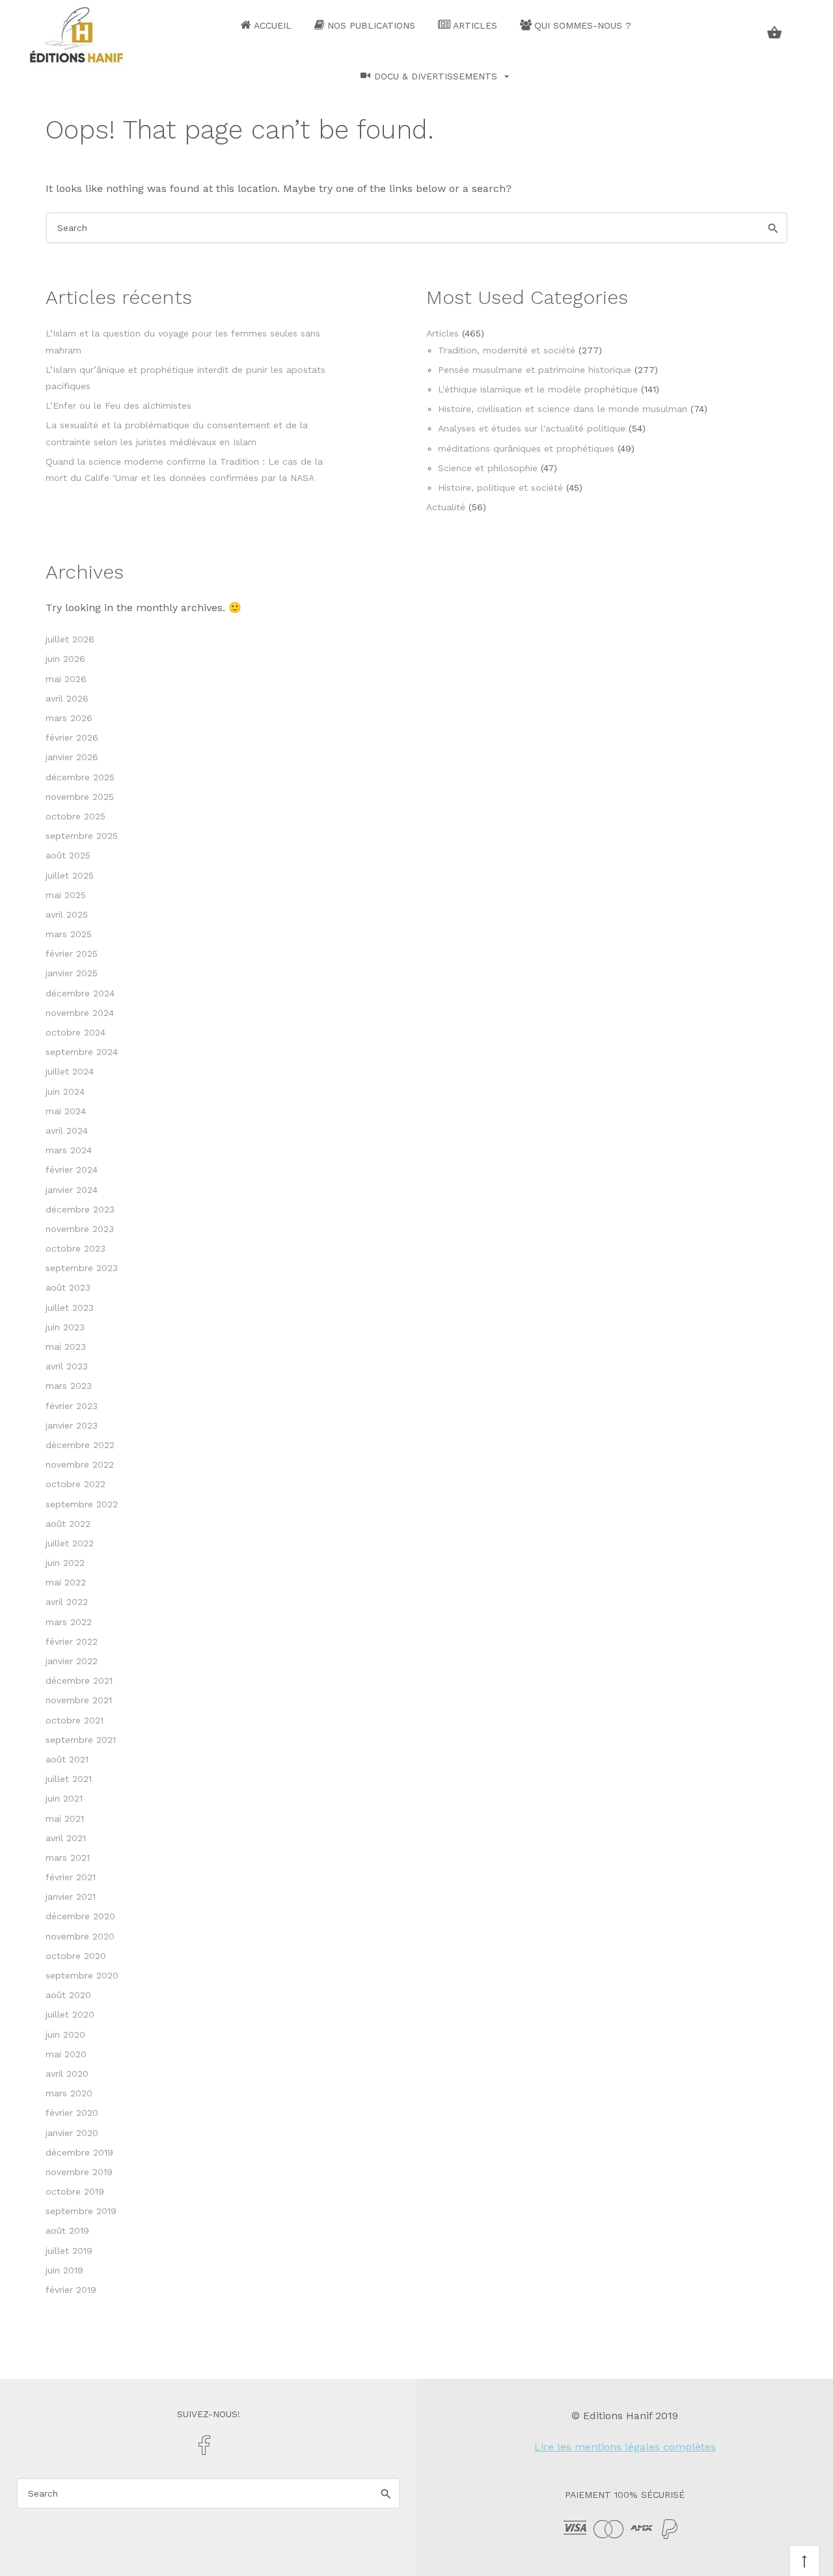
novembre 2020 (80, 1936)
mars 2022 (69, 1622)
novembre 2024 (80, 1013)
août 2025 (68, 855)
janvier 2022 (72, 1661)
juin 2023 (65, 1327)
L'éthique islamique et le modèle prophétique (538, 389)
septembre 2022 (82, 1504)
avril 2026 (67, 698)
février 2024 (72, 1170)
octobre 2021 (75, 1720)
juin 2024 (65, 1091)
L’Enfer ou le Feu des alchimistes (118, 405)
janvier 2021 (71, 1897)
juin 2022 (65, 1563)
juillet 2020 (70, 2014)
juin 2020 (65, 2035)
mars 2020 (69, 2093)
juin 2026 (65, 659)
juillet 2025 (70, 875)
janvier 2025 (72, 973)
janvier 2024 (72, 1190)
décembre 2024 (80, 993)
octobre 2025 (75, 816)
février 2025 (72, 953)
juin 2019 (64, 2270)
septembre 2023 (82, 1268)
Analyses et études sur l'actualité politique (532, 428)
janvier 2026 (72, 757)
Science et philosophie (488, 468)
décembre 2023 (80, 1209)
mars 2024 (69, 1150)
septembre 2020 (82, 1975)
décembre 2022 (80, 1445)
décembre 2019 (79, 2152)
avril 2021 (66, 1838)
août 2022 (68, 1524)
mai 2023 (66, 1347)
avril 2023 (67, 1366)
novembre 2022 (80, 1464)
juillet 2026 (70, 639)
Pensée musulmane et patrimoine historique (535, 370)
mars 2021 (68, 1857)
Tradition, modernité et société (507, 350)
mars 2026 (69, 718)
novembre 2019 (79, 2172)
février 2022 (72, 1641)
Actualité (446, 507)
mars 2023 (69, 1386)
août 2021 (67, 1759)
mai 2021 (65, 1818)
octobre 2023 (75, 1248)
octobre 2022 (75, 1484)
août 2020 (68, 1995)
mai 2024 (66, 1111)
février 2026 (72, 737)
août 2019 (67, 2230)
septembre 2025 (82, 836)
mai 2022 (66, 1582)
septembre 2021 (81, 1740)
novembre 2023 (80, 1229)
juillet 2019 (69, 2251)
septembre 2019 (81, 2211)
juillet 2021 (69, 1779)
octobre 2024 (75, 1032)
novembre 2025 (80, 797)
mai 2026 (66, 679)
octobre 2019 (75, 2191)
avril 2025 (67, 914)
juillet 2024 (70, 1071)
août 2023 (68, 1287)
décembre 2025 (80, 777)
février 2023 (72, 1406)
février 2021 (71, 1877)
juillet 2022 (70, 1543)
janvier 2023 (72, 1425)
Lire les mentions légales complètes (625, 2447)
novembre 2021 (79, 1700)
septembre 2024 (82, 1052)
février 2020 (72, 2113)
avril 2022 (67, 1602)
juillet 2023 (70, 1308)
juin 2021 (64, 1798)
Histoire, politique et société (500, 487)
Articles (443, 333)
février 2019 (71, 2290)
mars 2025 (69, 934)
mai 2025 (66, 895)
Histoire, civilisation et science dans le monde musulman (563, 409)
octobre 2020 (76, 1956)
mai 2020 (66, 2054)
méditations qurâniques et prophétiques (526, 448)
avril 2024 (67, 1130)
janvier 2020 (72, 2133)
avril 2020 (67, 2074)
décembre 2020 (80, 1916)
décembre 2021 (79, 1680)
